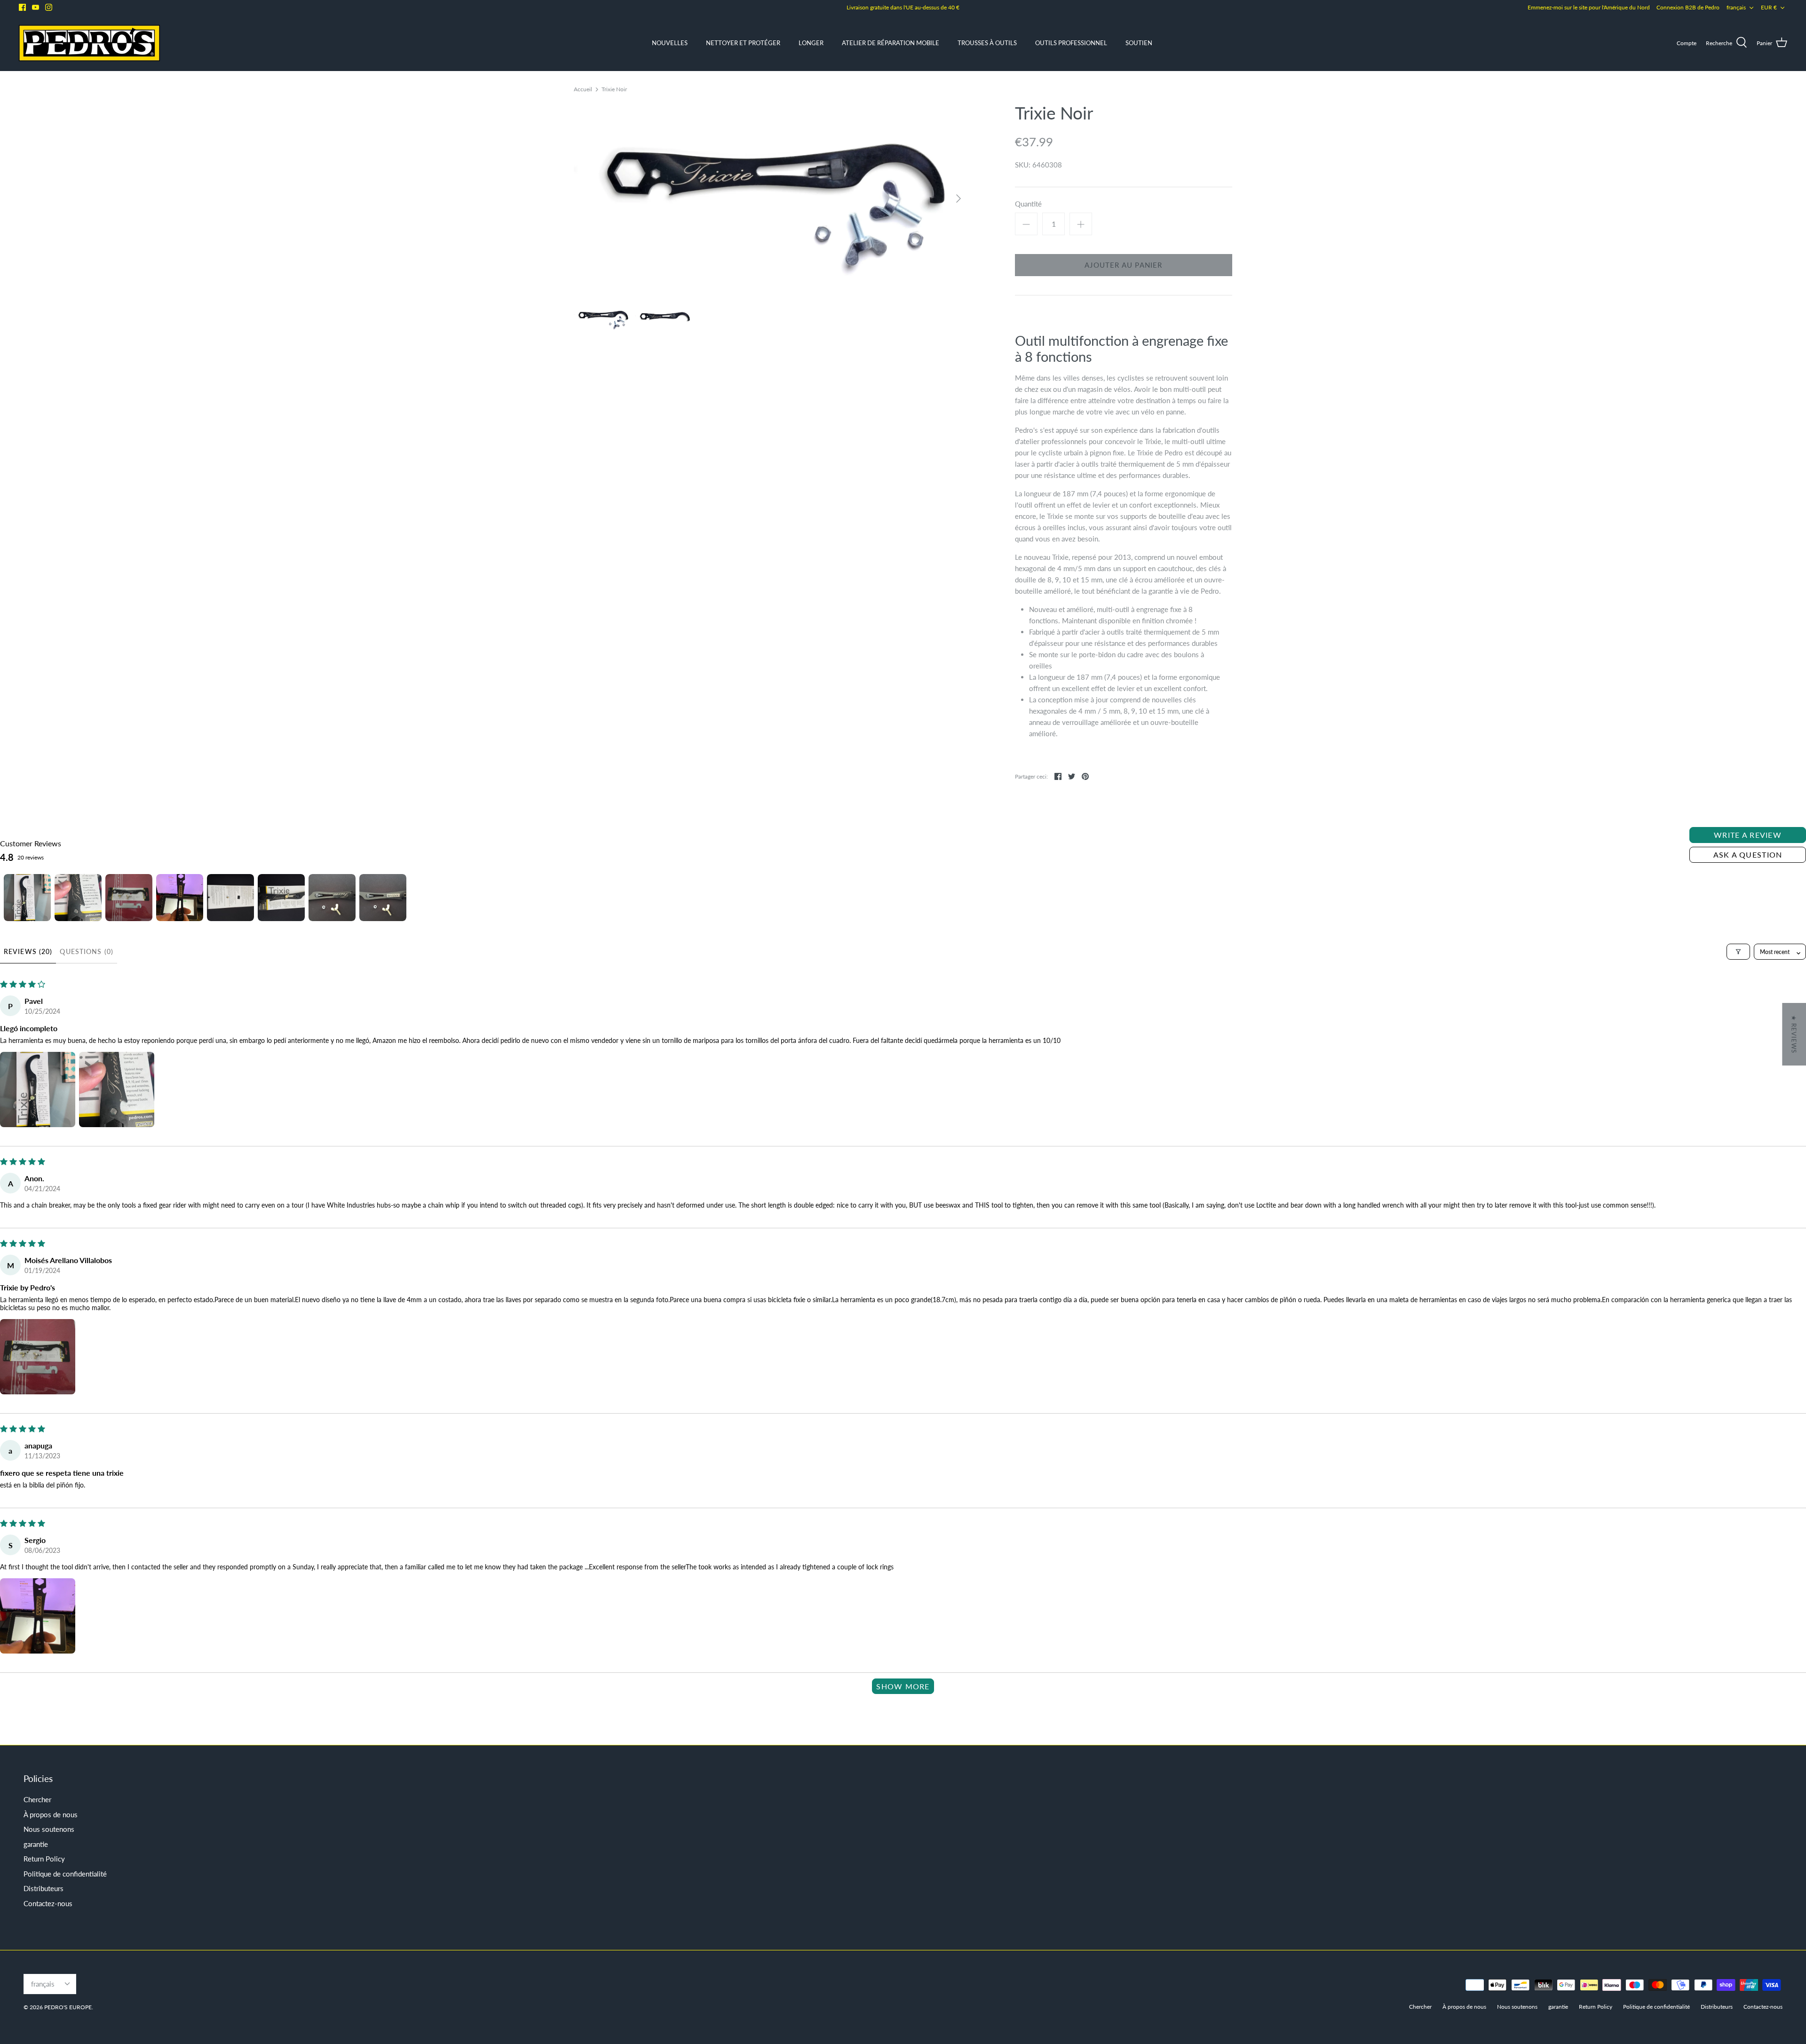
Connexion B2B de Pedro (1688, 7)
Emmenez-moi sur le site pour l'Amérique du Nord (1589, 7)
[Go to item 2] (78, 898)
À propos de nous (51, 1814)
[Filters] (1738, 952)
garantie (36, 1844)
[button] (38, 1090)
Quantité (1028, 204)
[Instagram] (49, 7)
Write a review (1748, 835)
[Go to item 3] (129, 898)
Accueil (583, 89)
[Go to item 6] (281, 898)
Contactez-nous (48, 1903)
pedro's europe (68, 2007)
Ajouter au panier (1123, 265)
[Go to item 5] (230, 898)
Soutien (1139, 43)
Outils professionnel (1071, 43)
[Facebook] (22, 7)
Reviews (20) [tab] (28, 951)
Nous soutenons (49, 1829)
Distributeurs (44, 1888)
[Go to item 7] (332, 898)
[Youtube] (36, 7)
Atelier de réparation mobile (891, 43)
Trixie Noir (614, 89)
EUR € (1769, 7)
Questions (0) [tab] (87, 951)
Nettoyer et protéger (743, 43)
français (1736, 7)
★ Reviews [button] (1794, 1034)
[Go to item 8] (383, 898)
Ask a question (1748, 855)
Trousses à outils (987, 43)
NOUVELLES (670, 43)
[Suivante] (958, 199)
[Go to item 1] (27, 898)
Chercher (37, 1799)
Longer (811, 43)
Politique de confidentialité (65, 1874)
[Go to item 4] (180, 898)
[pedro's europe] (89, 43)
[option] (771, 198)
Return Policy (44, 1859)
